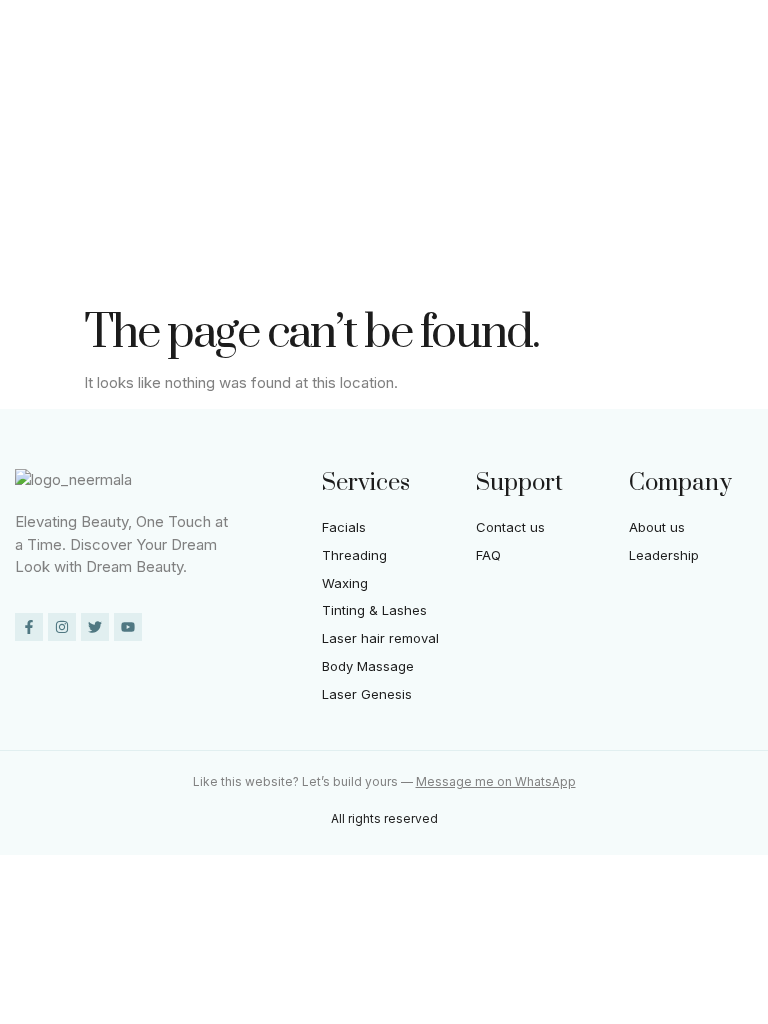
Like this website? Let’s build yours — (304, 781)
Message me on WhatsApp (496, 781)
